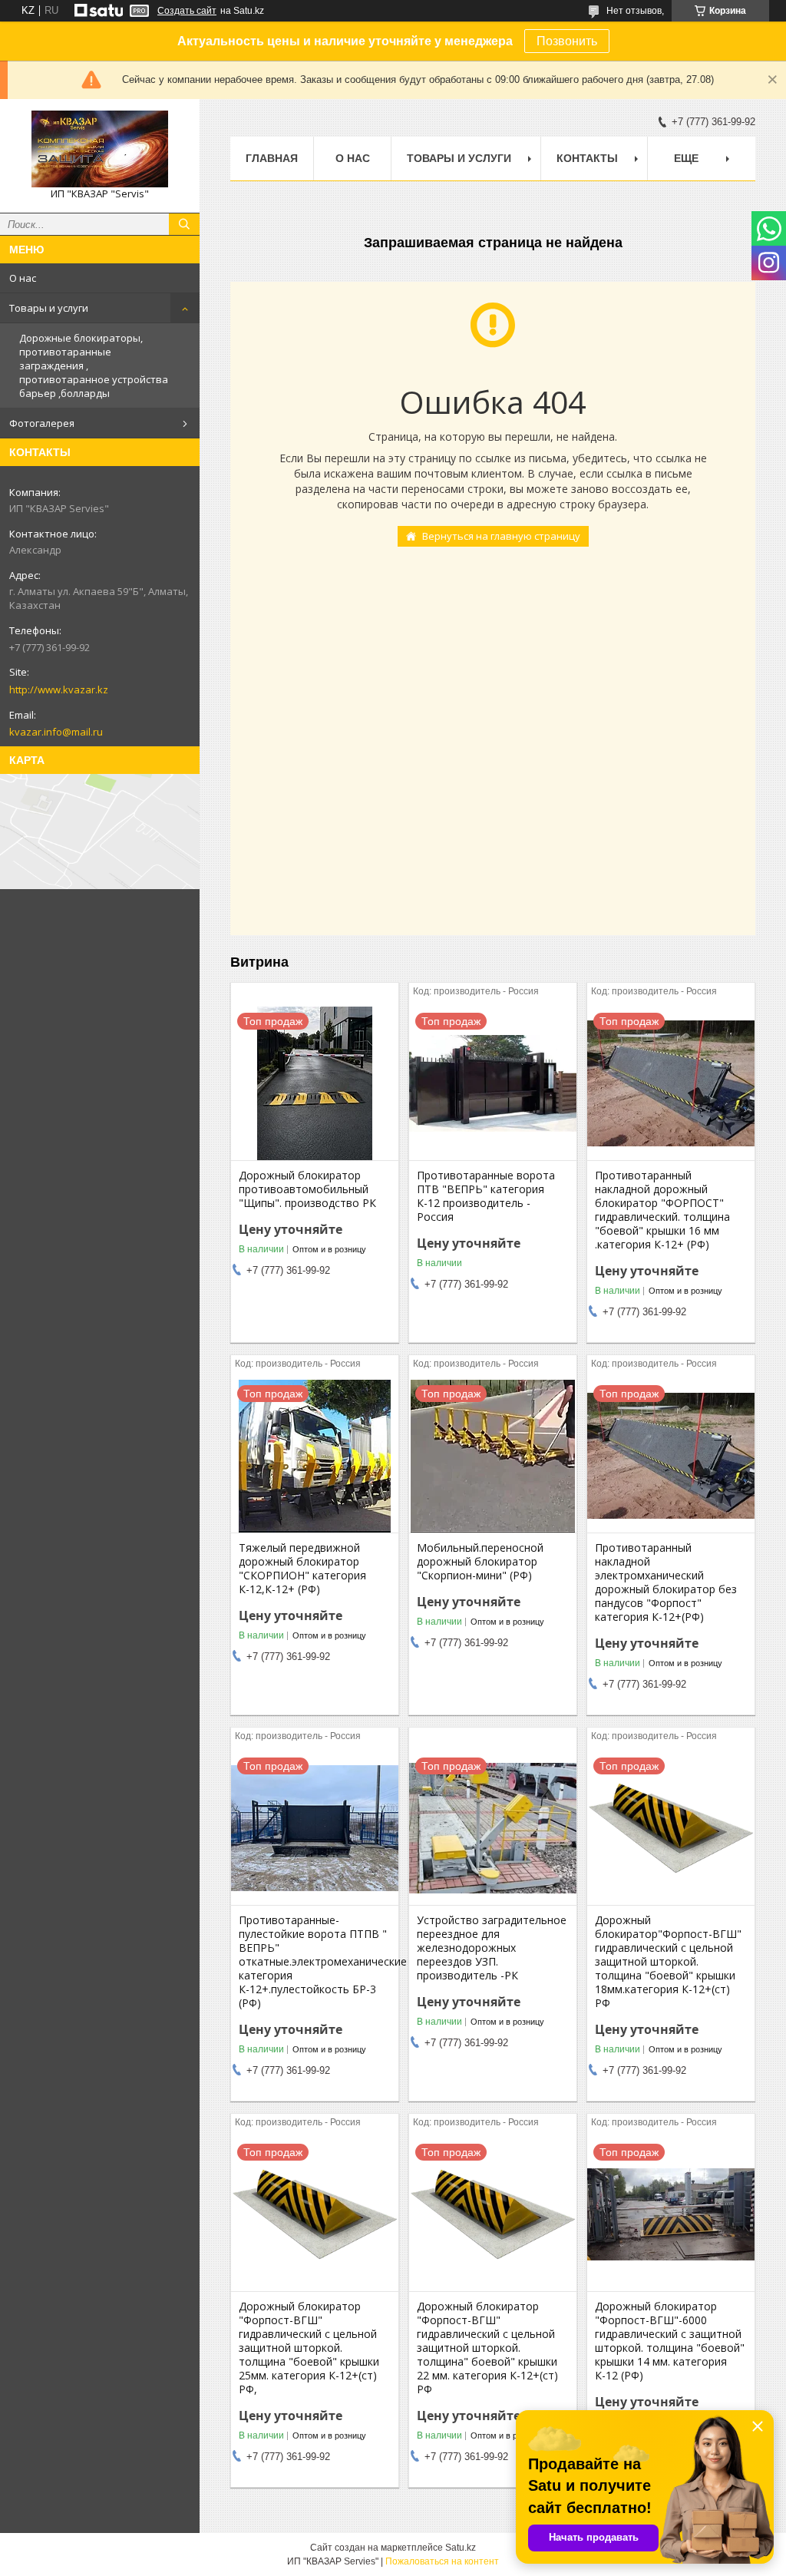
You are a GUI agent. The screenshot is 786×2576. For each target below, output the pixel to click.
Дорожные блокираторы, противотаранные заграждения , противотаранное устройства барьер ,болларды (94, 365)
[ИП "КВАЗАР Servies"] (100, 149)
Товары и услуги (49, 308)
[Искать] (184, 224)
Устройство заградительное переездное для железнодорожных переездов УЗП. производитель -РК (492, 1948)
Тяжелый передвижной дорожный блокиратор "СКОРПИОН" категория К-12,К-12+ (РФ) (302, 1569)
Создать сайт (187, 11)
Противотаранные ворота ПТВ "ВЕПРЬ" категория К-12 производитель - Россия (486, 1196)
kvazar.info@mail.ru (56, 732)
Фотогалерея (42, 423)
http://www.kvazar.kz (59, 689)
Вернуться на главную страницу (501, 536)
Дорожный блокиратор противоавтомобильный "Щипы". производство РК (307, 1189)
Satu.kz (461, 2548)
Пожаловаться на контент (442, 2561)
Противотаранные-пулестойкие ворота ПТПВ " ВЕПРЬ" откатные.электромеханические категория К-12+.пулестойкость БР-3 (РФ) (315, 1962)
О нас (23, 278)
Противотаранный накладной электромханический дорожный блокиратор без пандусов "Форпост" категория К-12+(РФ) (666, 1582)
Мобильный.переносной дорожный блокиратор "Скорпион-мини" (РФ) (480, 1562)
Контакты (587, 158)
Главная (272, 158)
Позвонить (567, 41)
